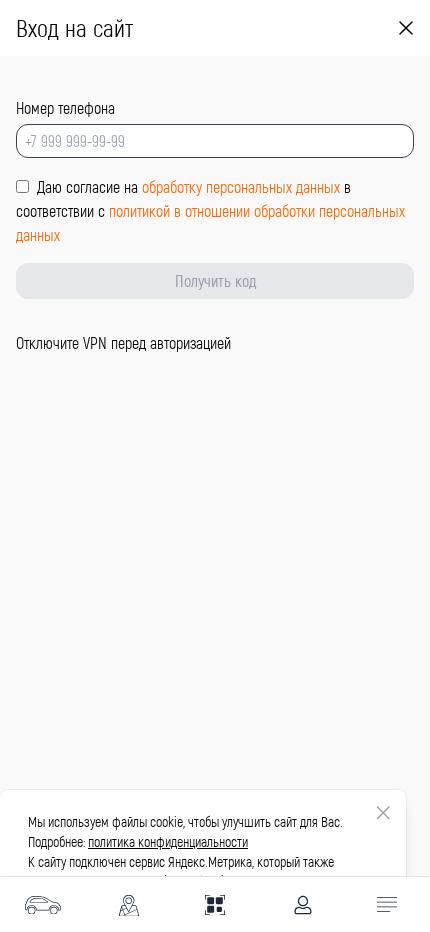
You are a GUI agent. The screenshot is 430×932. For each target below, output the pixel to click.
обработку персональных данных (243, 186)
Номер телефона (65, 107)
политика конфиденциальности (168, 841)
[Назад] (406, 28)
